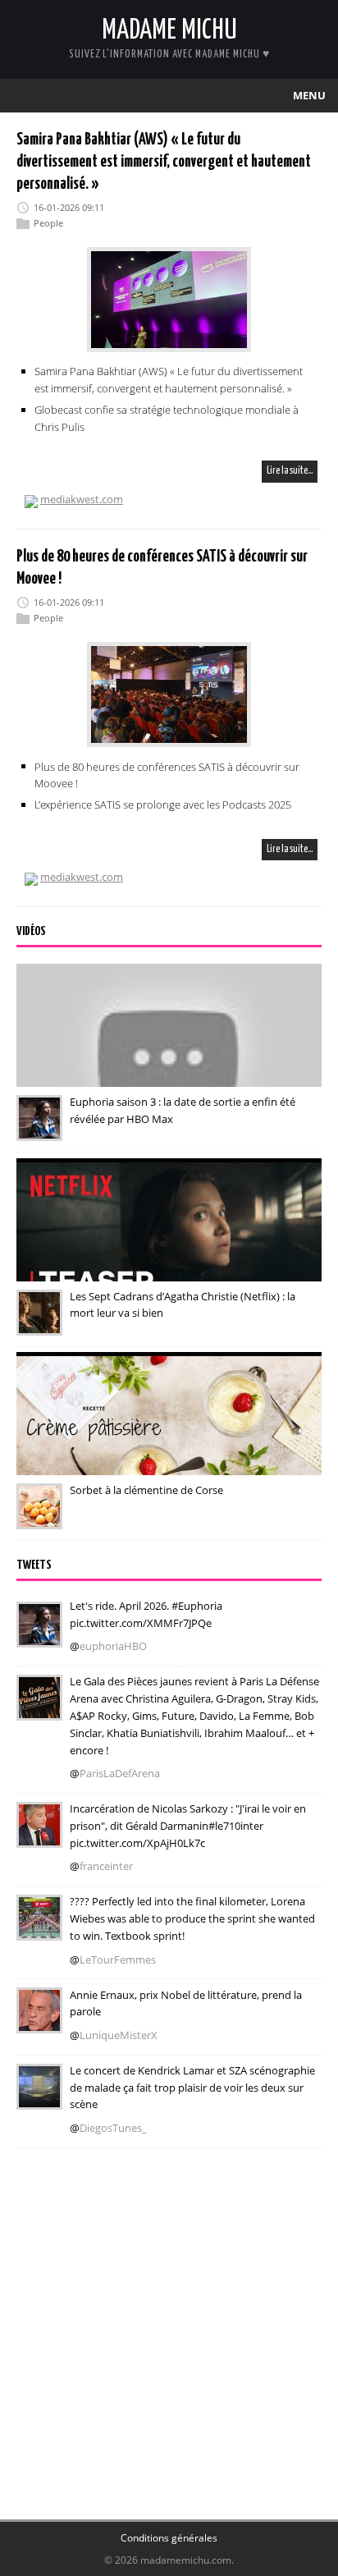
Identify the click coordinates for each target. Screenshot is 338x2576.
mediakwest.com (82, 499)
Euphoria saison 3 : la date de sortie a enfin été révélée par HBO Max (183, 1110)
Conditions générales (169, 2538)
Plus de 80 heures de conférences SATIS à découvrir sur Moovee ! (167, 775)
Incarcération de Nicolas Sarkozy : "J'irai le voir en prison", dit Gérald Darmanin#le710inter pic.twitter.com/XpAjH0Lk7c (188, 1826)
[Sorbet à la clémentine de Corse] (39, 1518)
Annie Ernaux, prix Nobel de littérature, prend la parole (186, 2003)
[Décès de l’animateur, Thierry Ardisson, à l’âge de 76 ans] (39, 2023)
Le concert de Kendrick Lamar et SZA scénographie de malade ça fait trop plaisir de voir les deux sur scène (192, 2088)
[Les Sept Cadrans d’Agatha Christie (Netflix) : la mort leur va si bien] (39, 1324)
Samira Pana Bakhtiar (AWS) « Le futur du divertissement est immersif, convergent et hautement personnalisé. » (164, 162)
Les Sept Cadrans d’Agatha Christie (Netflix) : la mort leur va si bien (183, 1305)
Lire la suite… (290, 471)
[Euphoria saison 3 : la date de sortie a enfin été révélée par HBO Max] (39, 1130)
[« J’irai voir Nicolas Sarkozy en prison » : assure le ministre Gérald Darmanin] (39, 1836)
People (48, 223)
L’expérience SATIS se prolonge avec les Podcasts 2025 (163, 804)
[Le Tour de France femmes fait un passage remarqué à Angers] (39, 1929)
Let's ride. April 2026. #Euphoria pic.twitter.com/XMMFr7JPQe (146, 1614)
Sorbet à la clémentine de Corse (146, 1490)
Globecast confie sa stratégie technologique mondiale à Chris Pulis (167, 418)
